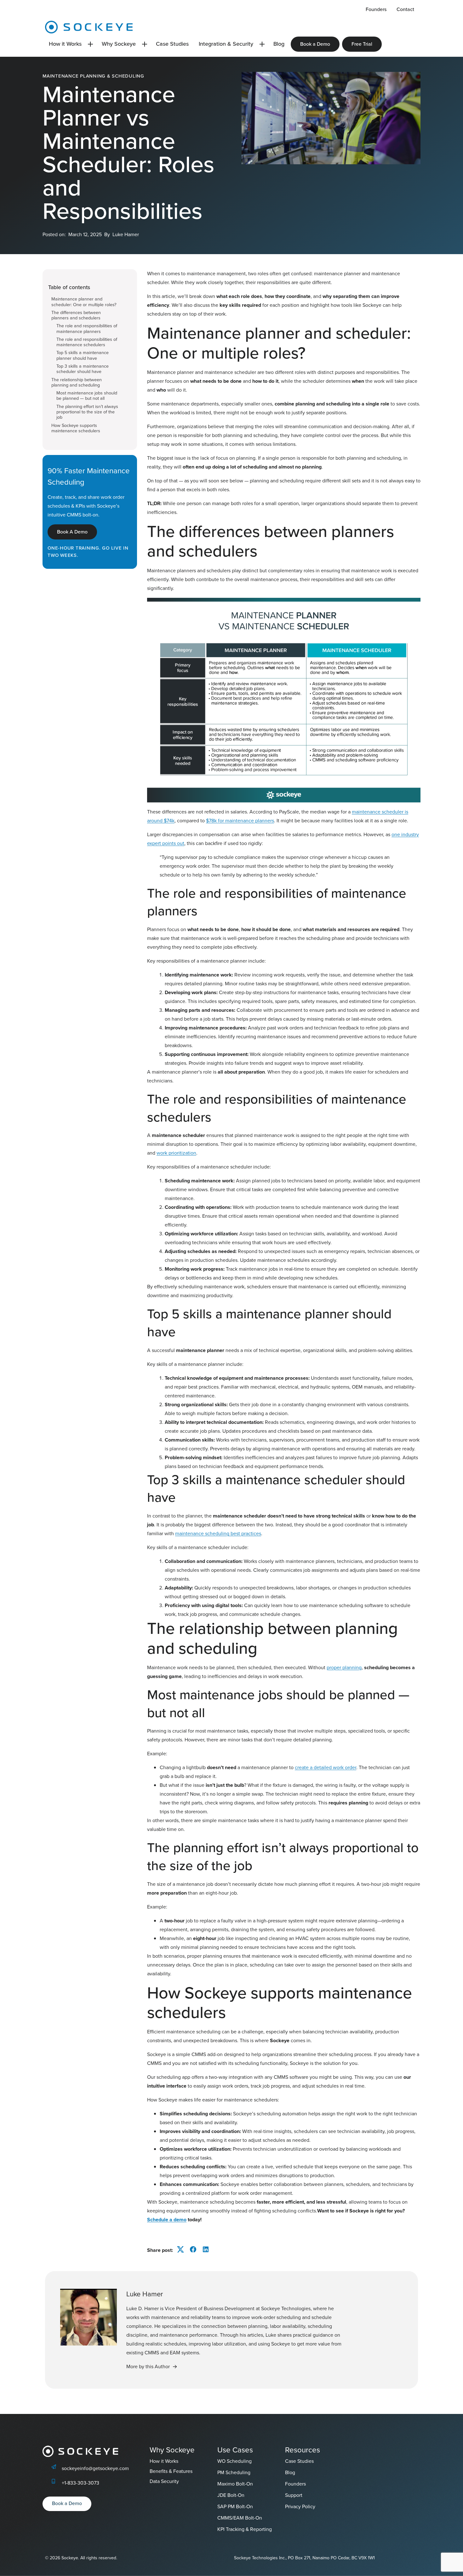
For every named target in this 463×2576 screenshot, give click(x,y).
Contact (405, 9)
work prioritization (176, 1153)
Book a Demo (315, 44)
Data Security (164, 2481)
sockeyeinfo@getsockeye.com (95, 2468)
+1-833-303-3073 (80, 2483)
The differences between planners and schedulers (76, 315)
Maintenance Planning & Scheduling (93, 76)
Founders (376, 9)
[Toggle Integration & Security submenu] (262, 44)
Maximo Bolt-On (235, 2484)
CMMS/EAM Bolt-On (240, 2518)
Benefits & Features (171, 2471)
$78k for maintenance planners (240, 821)
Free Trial (362, 44)
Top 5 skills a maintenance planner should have (83, 356)
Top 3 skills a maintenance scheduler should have (83, 369)
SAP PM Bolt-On (235, 2506)
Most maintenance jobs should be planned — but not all (87, 396)
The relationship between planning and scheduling (77, 383)
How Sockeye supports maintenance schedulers (76, 428)
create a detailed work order (326, 1767)
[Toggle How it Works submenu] (90, 44)
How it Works (65, 44)
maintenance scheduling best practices (218, 1533)
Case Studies (172, 44)
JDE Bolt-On (231, 2495)
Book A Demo (72, 532)
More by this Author (148, 2366)
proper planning (344, 1667)
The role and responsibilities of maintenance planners (87, 329)
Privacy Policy (300, 2506)
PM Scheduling (234, 2472)
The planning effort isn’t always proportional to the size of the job (87, 412)
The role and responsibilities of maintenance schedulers (87, 342)
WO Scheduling (234, 2461)
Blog (279, 44)
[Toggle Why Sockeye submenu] (145, 44)
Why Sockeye (119, 44)
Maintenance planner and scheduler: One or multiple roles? (84, 302)
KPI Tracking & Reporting (245, 2529)
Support (294, 2495)
